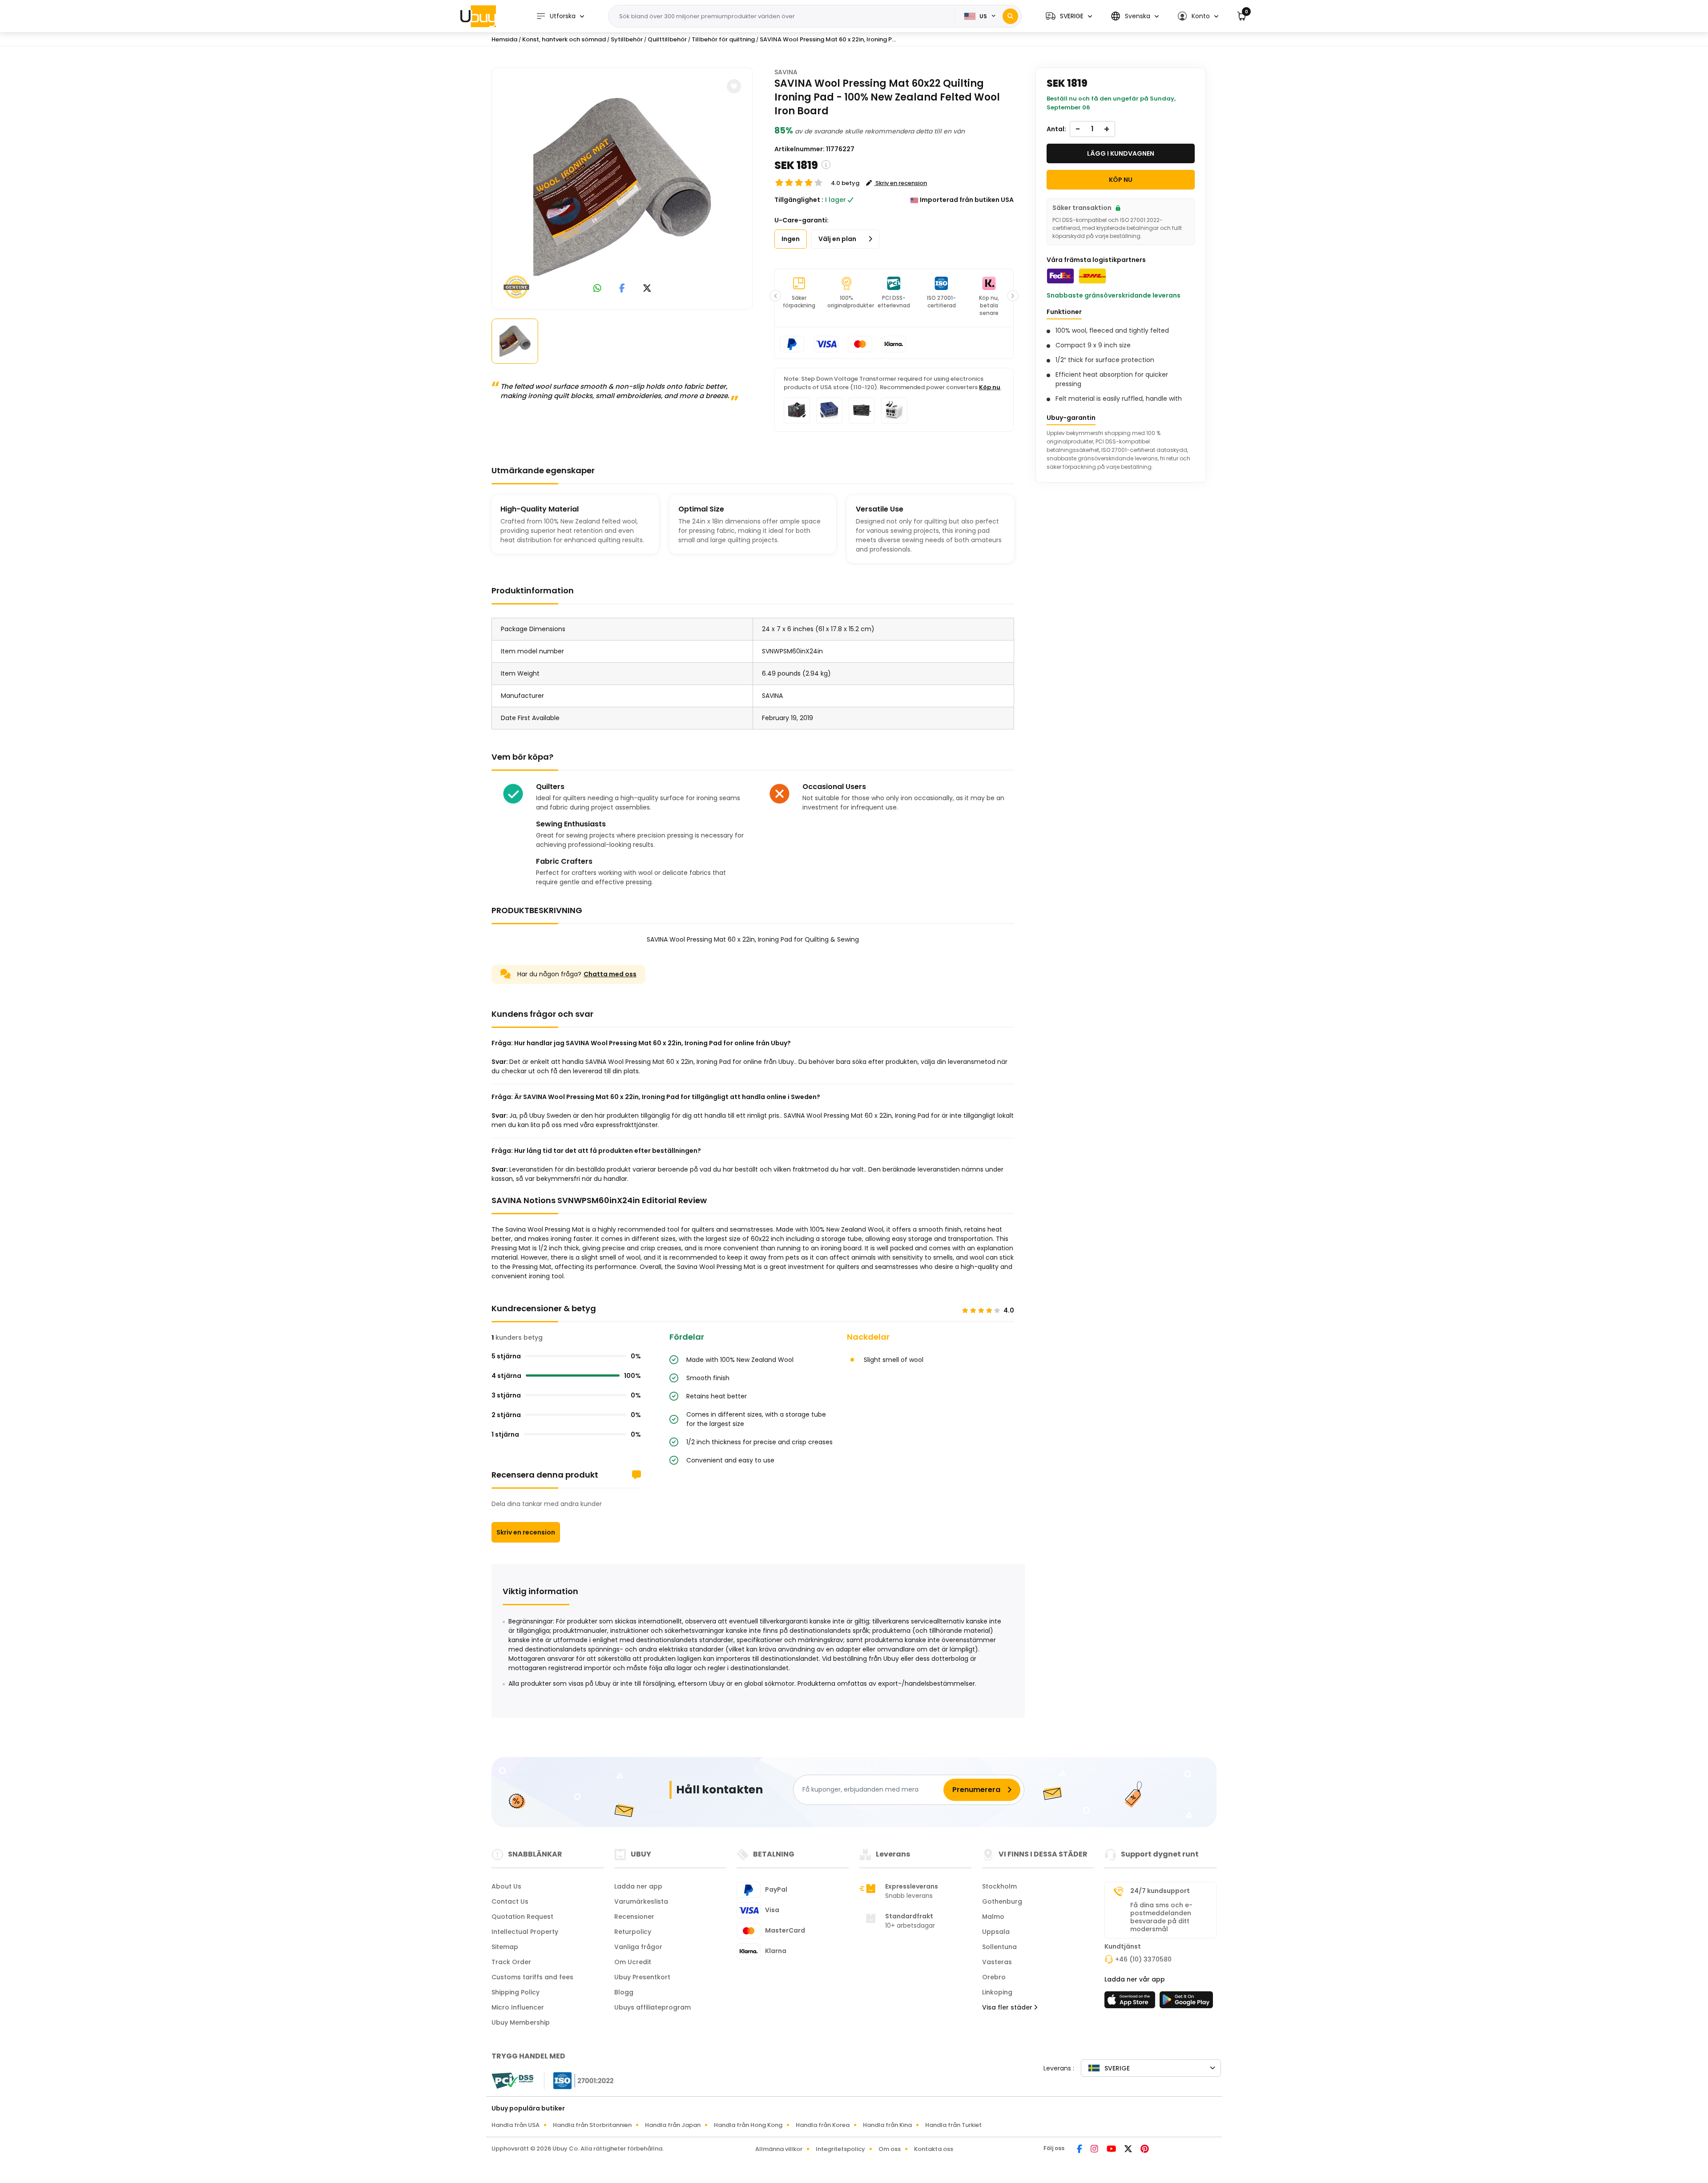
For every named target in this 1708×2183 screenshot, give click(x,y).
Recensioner (634, 1917)
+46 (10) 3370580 (1143, 1959)
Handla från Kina (887, 2125)
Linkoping (997, 1992)
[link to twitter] (647, 289)
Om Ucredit (633, 1962)
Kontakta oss (934, 2149)
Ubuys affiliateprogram (653, 2007)
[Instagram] (1095, 2150)
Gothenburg (1002, 1901)
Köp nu (990, 387)
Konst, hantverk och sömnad (564, 39)
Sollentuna (999, 1947)
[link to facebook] (622, 289)
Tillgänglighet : (799, 200)
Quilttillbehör (667, 39)
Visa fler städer (1008, 2007)
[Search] (1010, 16)
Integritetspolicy (840, 2149)
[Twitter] (1129, 2150)
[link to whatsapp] (597, 289)
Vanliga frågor (638, 1947)
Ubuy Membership (521, 2022)
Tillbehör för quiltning (723, 39)
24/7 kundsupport (1160, 1891)
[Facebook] (1080, 2150)
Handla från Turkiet (953, 2125)
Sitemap (505, 1947)
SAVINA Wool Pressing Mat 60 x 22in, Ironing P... (828, 39)
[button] (1069, 16)
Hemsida (504, 39)
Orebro (994, 1977)
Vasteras (997, 1962)
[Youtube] (1112, 2150)
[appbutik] (1131, 2002)
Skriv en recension (526, 1532)
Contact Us (510, 1901)
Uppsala (996, 1932)
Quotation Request (522, 1917)
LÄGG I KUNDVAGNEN (1121, 153)
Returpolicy (633, 1932)
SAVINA (786, 72)
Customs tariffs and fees (532, 1977)
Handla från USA (516, 2125)
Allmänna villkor (779, 2149)
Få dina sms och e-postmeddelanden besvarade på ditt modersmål (1161, 1917)
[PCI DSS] (512, 2081)
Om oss (890, 2149)
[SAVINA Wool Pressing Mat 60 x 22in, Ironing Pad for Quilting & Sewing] (622, 187)
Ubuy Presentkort (642, 1977)
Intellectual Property (525, 1932)
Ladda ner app (638, 1886)
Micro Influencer (518, 2007)
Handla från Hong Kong (748, 2125)
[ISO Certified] (579, 2080)
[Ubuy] (478, 16)
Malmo (993, 1917)
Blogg (624, 1992)
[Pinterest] (1145, 2150)
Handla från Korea (823, 2125)
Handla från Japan (673, 2125)
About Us (506, 1886)
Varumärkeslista (641, 1901)
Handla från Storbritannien (592, 2125)
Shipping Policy (516, 1992)
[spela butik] (1186, 2002)
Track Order (511, 1962)
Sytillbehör (627, 39)
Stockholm (999, 1886)
